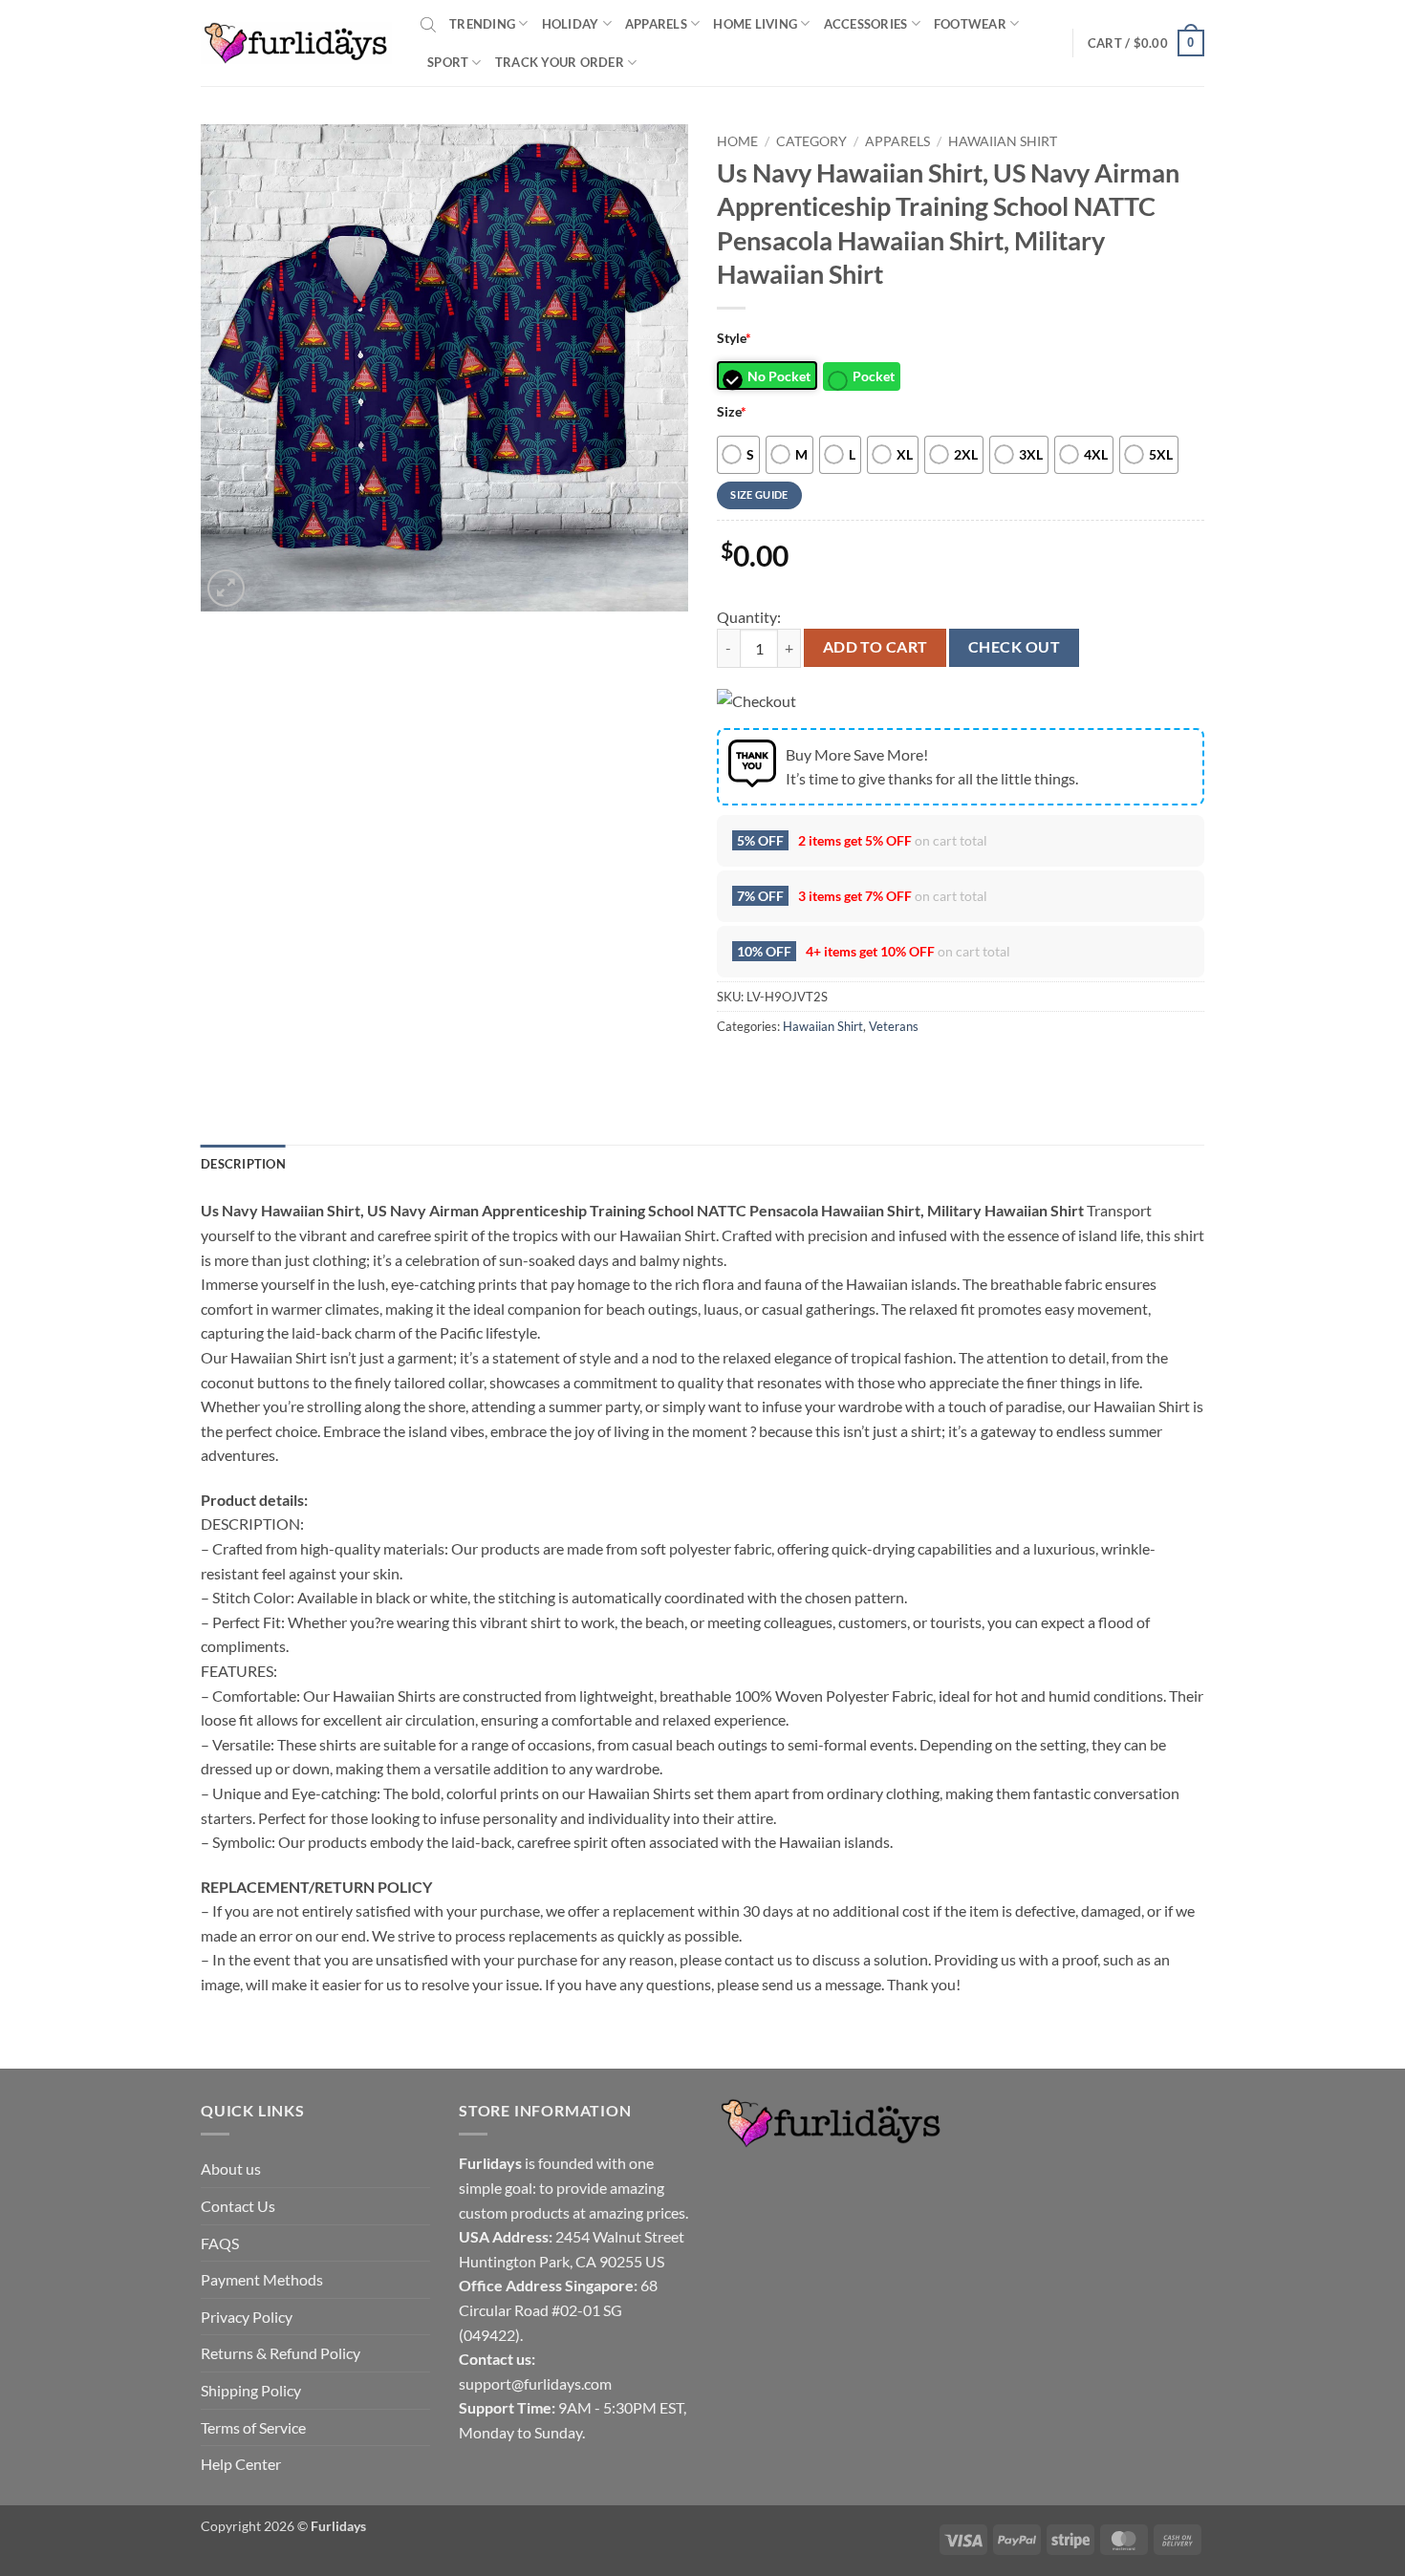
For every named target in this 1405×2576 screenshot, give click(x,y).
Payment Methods (262, 2279)
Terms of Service (253, 2427)
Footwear (970, 24)
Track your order (560, 62)
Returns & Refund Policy (281, 2353)
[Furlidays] (296, 43)
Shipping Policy (251, 2390)
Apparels (656, 24)
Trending (482, 24)
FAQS (220, 2243)
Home (737, 141)
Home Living (755, 24)
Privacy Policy (247, 2317)
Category (811, 141)
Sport (448, 62)
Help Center (241, 2464)
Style (734, 338)
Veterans (894, 1026)
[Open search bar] (428, 24)
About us (231, 2168)
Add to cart (875, 647)
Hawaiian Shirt (1003, 141)
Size (732, 411)
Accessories (866, 24)
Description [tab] (243, 1164)
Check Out (1014, 647)
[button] (1146, 43)
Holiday (571, 24)
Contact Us (238, 2206)
